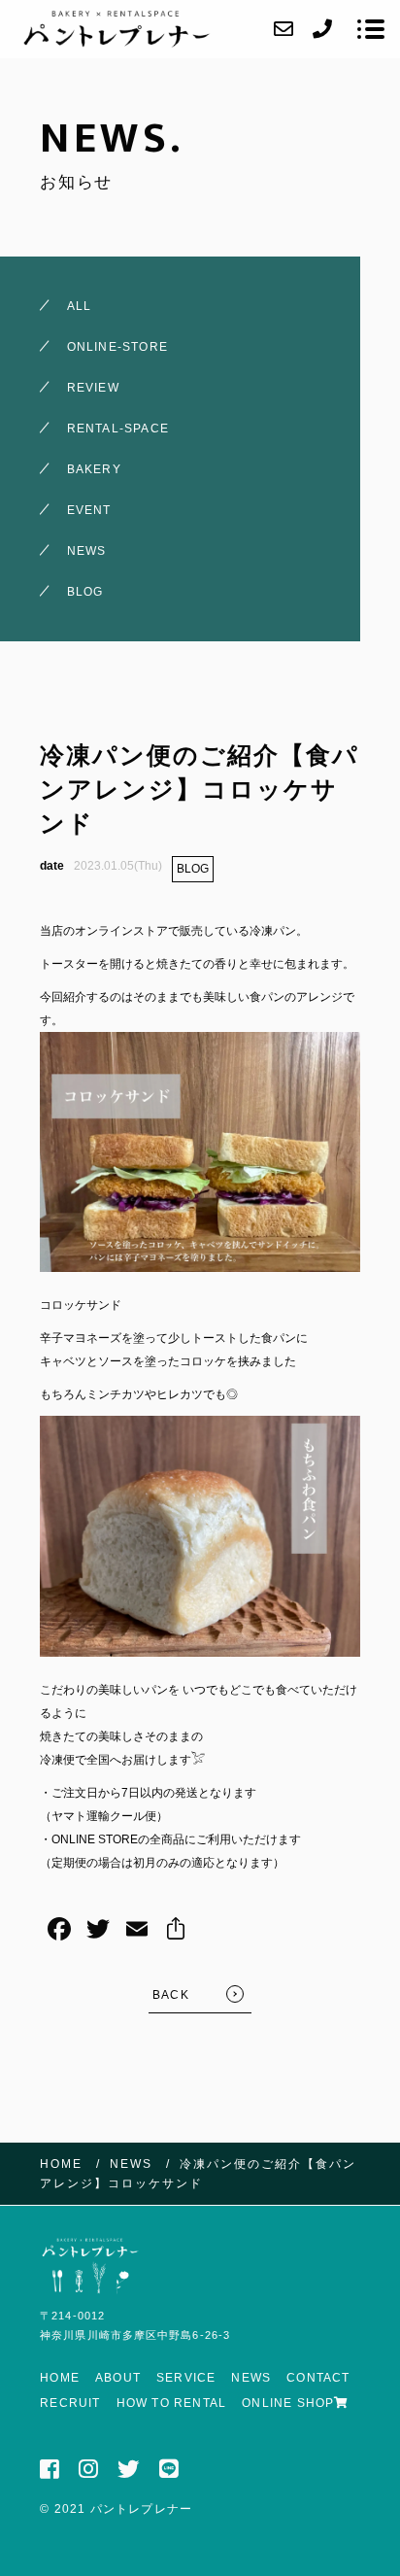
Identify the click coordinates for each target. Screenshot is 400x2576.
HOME (60, 2378)
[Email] (137, 1931)
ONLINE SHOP (288, 2403)
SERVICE (186, 2378)
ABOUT (118, 2378)
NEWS (251, 2378)
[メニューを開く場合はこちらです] (371, 29)
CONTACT (318, 2378)
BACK (171, 1995)
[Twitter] (98, 1931)
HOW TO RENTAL (172, 2403)
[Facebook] (59, 1931)
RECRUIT (70, 2403)
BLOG (193, 869)
